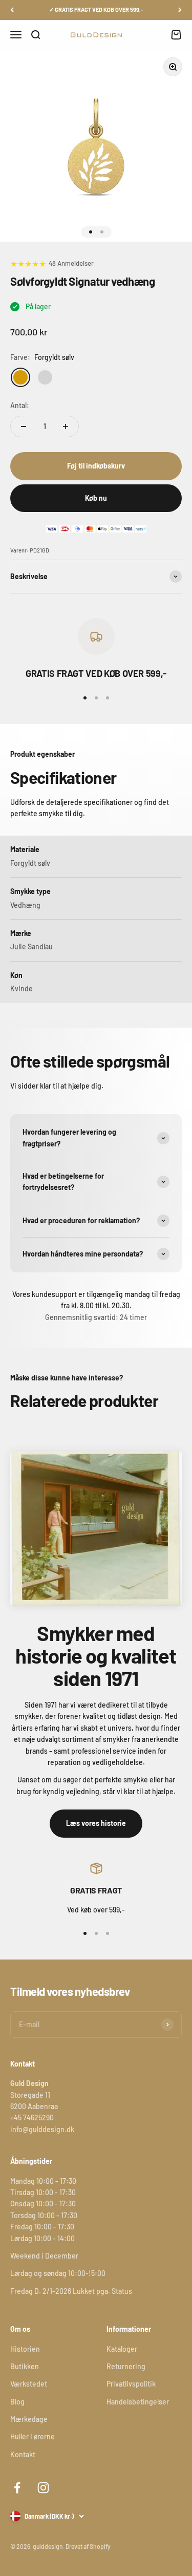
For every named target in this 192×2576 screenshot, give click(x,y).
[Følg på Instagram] (43, 2488)
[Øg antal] (66, 427)
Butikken (25, 2366)
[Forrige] (12, 10)
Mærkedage (29, 2419)
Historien (25, 2349)
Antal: (20, 405)
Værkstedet (29, 2384)
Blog (17, 2402)
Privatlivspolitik (131, 2384)
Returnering (126, 2366)
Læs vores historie (96, 1823)
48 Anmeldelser (71, 263)
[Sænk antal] (24, 427)
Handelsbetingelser (138, 2402)
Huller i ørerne (33, 2436)
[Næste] (180, 10)
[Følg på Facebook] (17, 2488)
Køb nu (96, 498)
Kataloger (122, 2349)
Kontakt (23, 2454)
